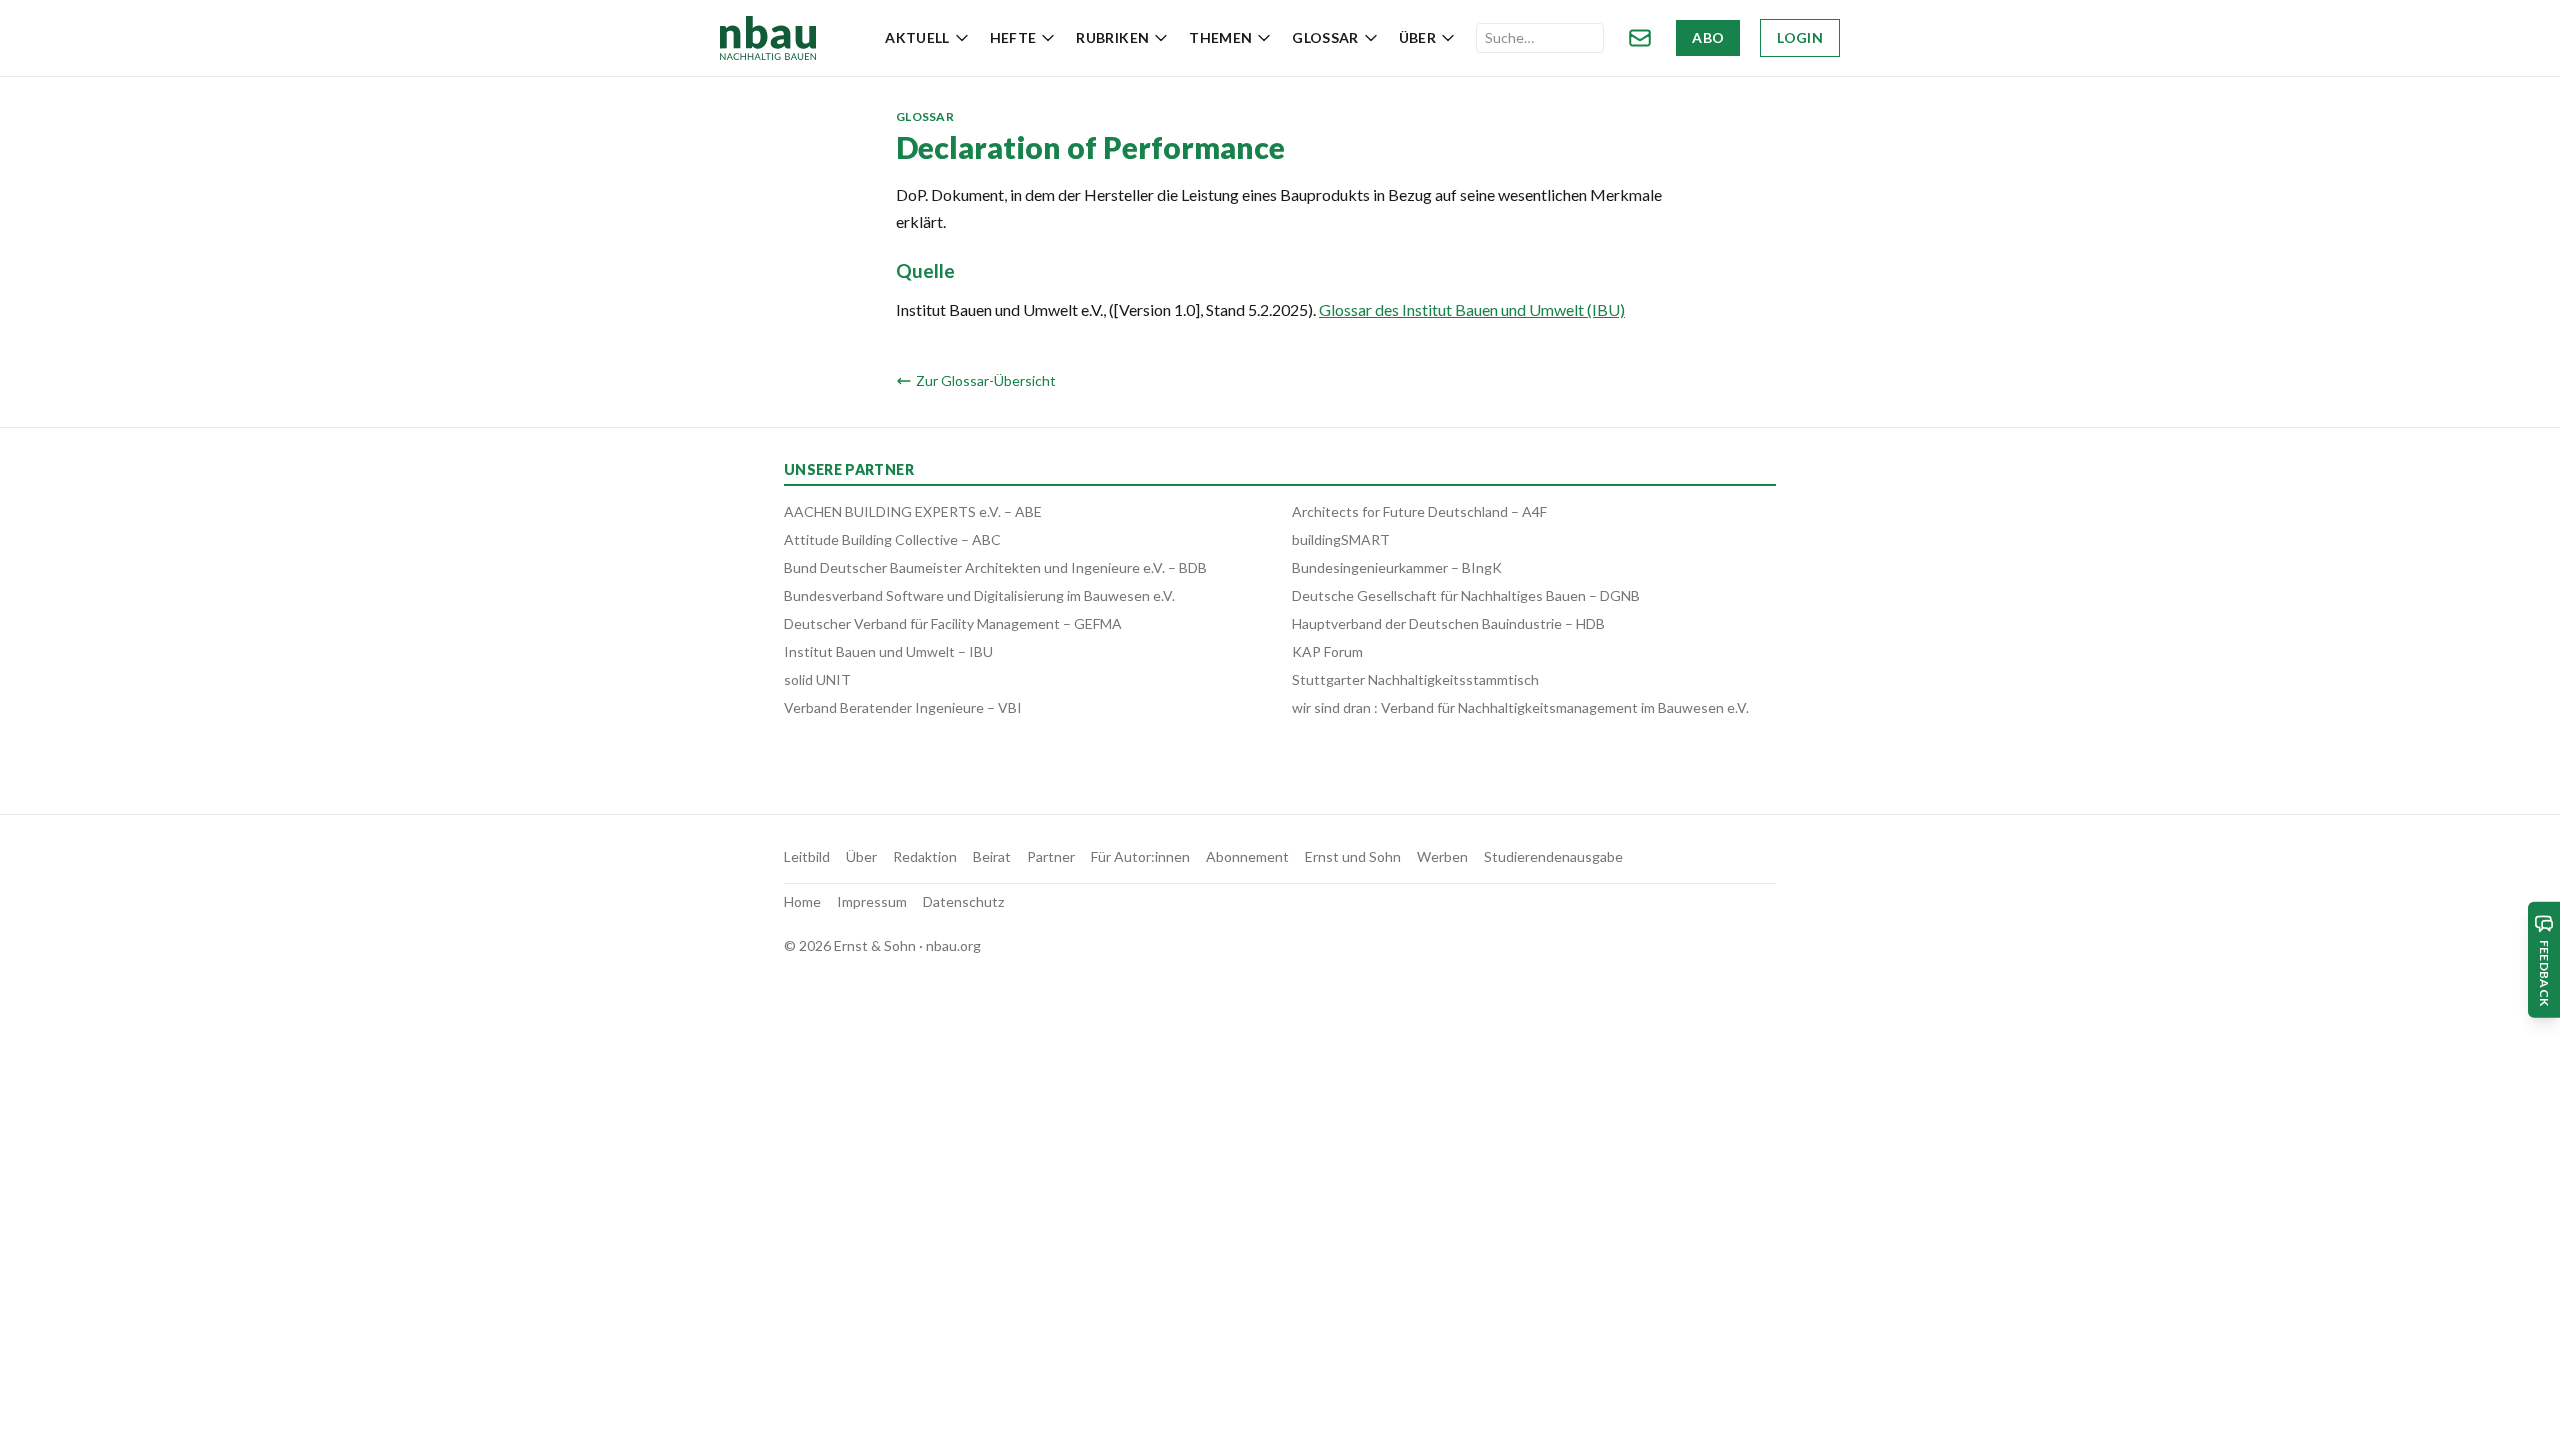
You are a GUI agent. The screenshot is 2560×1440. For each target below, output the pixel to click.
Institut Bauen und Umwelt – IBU (888, 651)
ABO (1708, 37)
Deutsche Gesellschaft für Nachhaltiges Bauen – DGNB (1466, 595)
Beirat (992, 856)
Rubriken (1112, 37)
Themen (1220, 37)
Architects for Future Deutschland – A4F (1419, 511)
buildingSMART (1341, 539)
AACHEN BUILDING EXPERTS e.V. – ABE (913, 511)
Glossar (1325, 37)
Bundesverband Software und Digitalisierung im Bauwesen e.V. (979, 595)
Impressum (872, 901)
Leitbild (807, 856)
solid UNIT (817, 679)
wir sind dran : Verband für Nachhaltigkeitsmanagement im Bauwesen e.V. (1520, 707)
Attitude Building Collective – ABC (892, 539)
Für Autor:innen (1140, 856)
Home (802, 901)
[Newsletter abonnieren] (1640, 38)
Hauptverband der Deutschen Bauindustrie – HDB (1448, 623)
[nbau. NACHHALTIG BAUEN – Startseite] (768, 38)
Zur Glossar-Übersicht (986, 380)
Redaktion (925, 856)
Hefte (1013, 37)
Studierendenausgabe (1553, 856)
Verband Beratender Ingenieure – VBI (903, 707)
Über (1417, 37)
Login (1800, 37)
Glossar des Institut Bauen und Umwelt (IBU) (1472, 309)
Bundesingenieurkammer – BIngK (1397, 567)
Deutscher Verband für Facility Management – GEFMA (953, 623)
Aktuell (917, 37)
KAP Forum (1327, 651)
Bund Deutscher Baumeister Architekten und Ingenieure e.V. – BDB (995, 567)
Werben (1442, 856)
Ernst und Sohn (1353, 856)
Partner (1051, 856)
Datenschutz (963, 901)
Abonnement (1247, 856)
